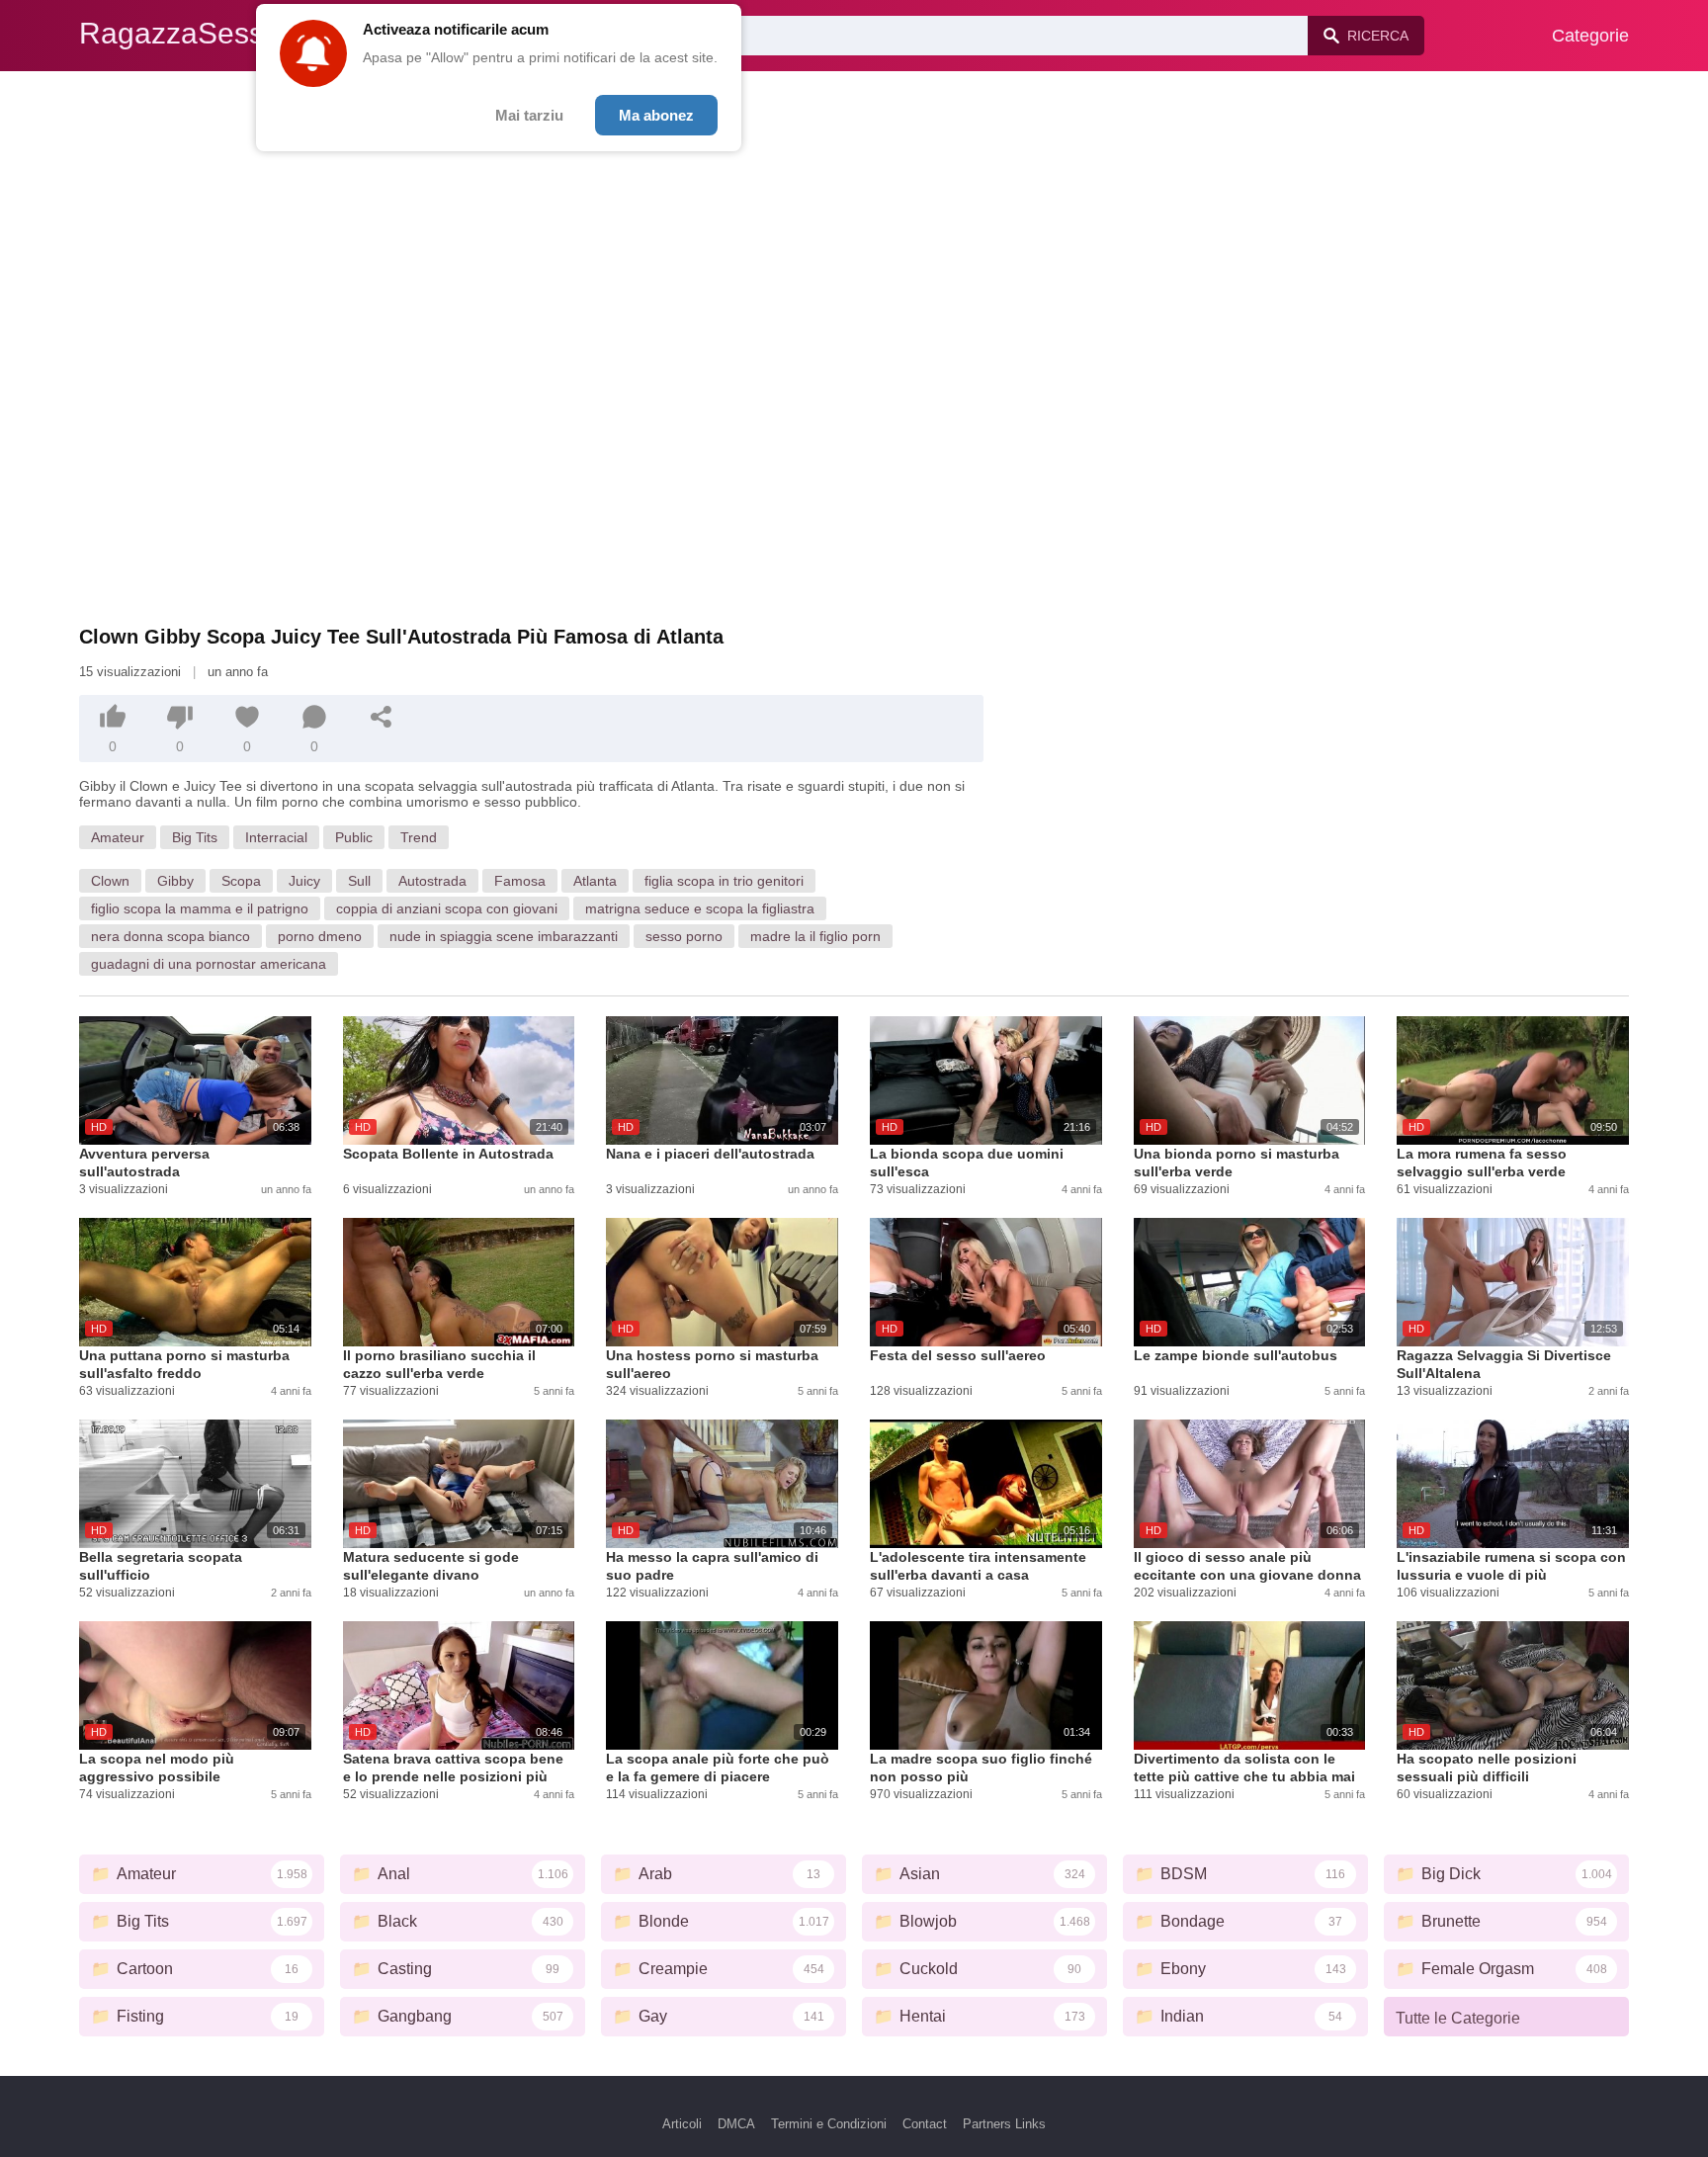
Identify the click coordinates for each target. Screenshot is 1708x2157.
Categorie (1590, 36)
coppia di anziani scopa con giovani (447, 908)
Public (354, 837)
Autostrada (432, 881)
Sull (359, 881)
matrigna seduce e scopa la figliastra (700, 908)
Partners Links (1004, 2124)
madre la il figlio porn (815, 936)
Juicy (304, 881)
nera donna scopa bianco (171, 936)
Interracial (276, 837)
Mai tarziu (529, 115)
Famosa (520, 881)
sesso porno (684, 936)
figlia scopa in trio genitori (724, 881)
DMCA (736, 2124)
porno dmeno (320, 936)
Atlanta (595, 881)
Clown (110, 881)
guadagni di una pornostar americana (209, 964)
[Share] (382, 717)
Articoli (682, 2124)
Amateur (118, 837)
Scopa (241, 881)
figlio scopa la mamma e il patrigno (200, 908)
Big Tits (195, 837)
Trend (419, 837)
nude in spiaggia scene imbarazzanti (504, 936)
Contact (925, 2124)
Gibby (175, 881)
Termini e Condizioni (829, 2124)
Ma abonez (656, 115)
